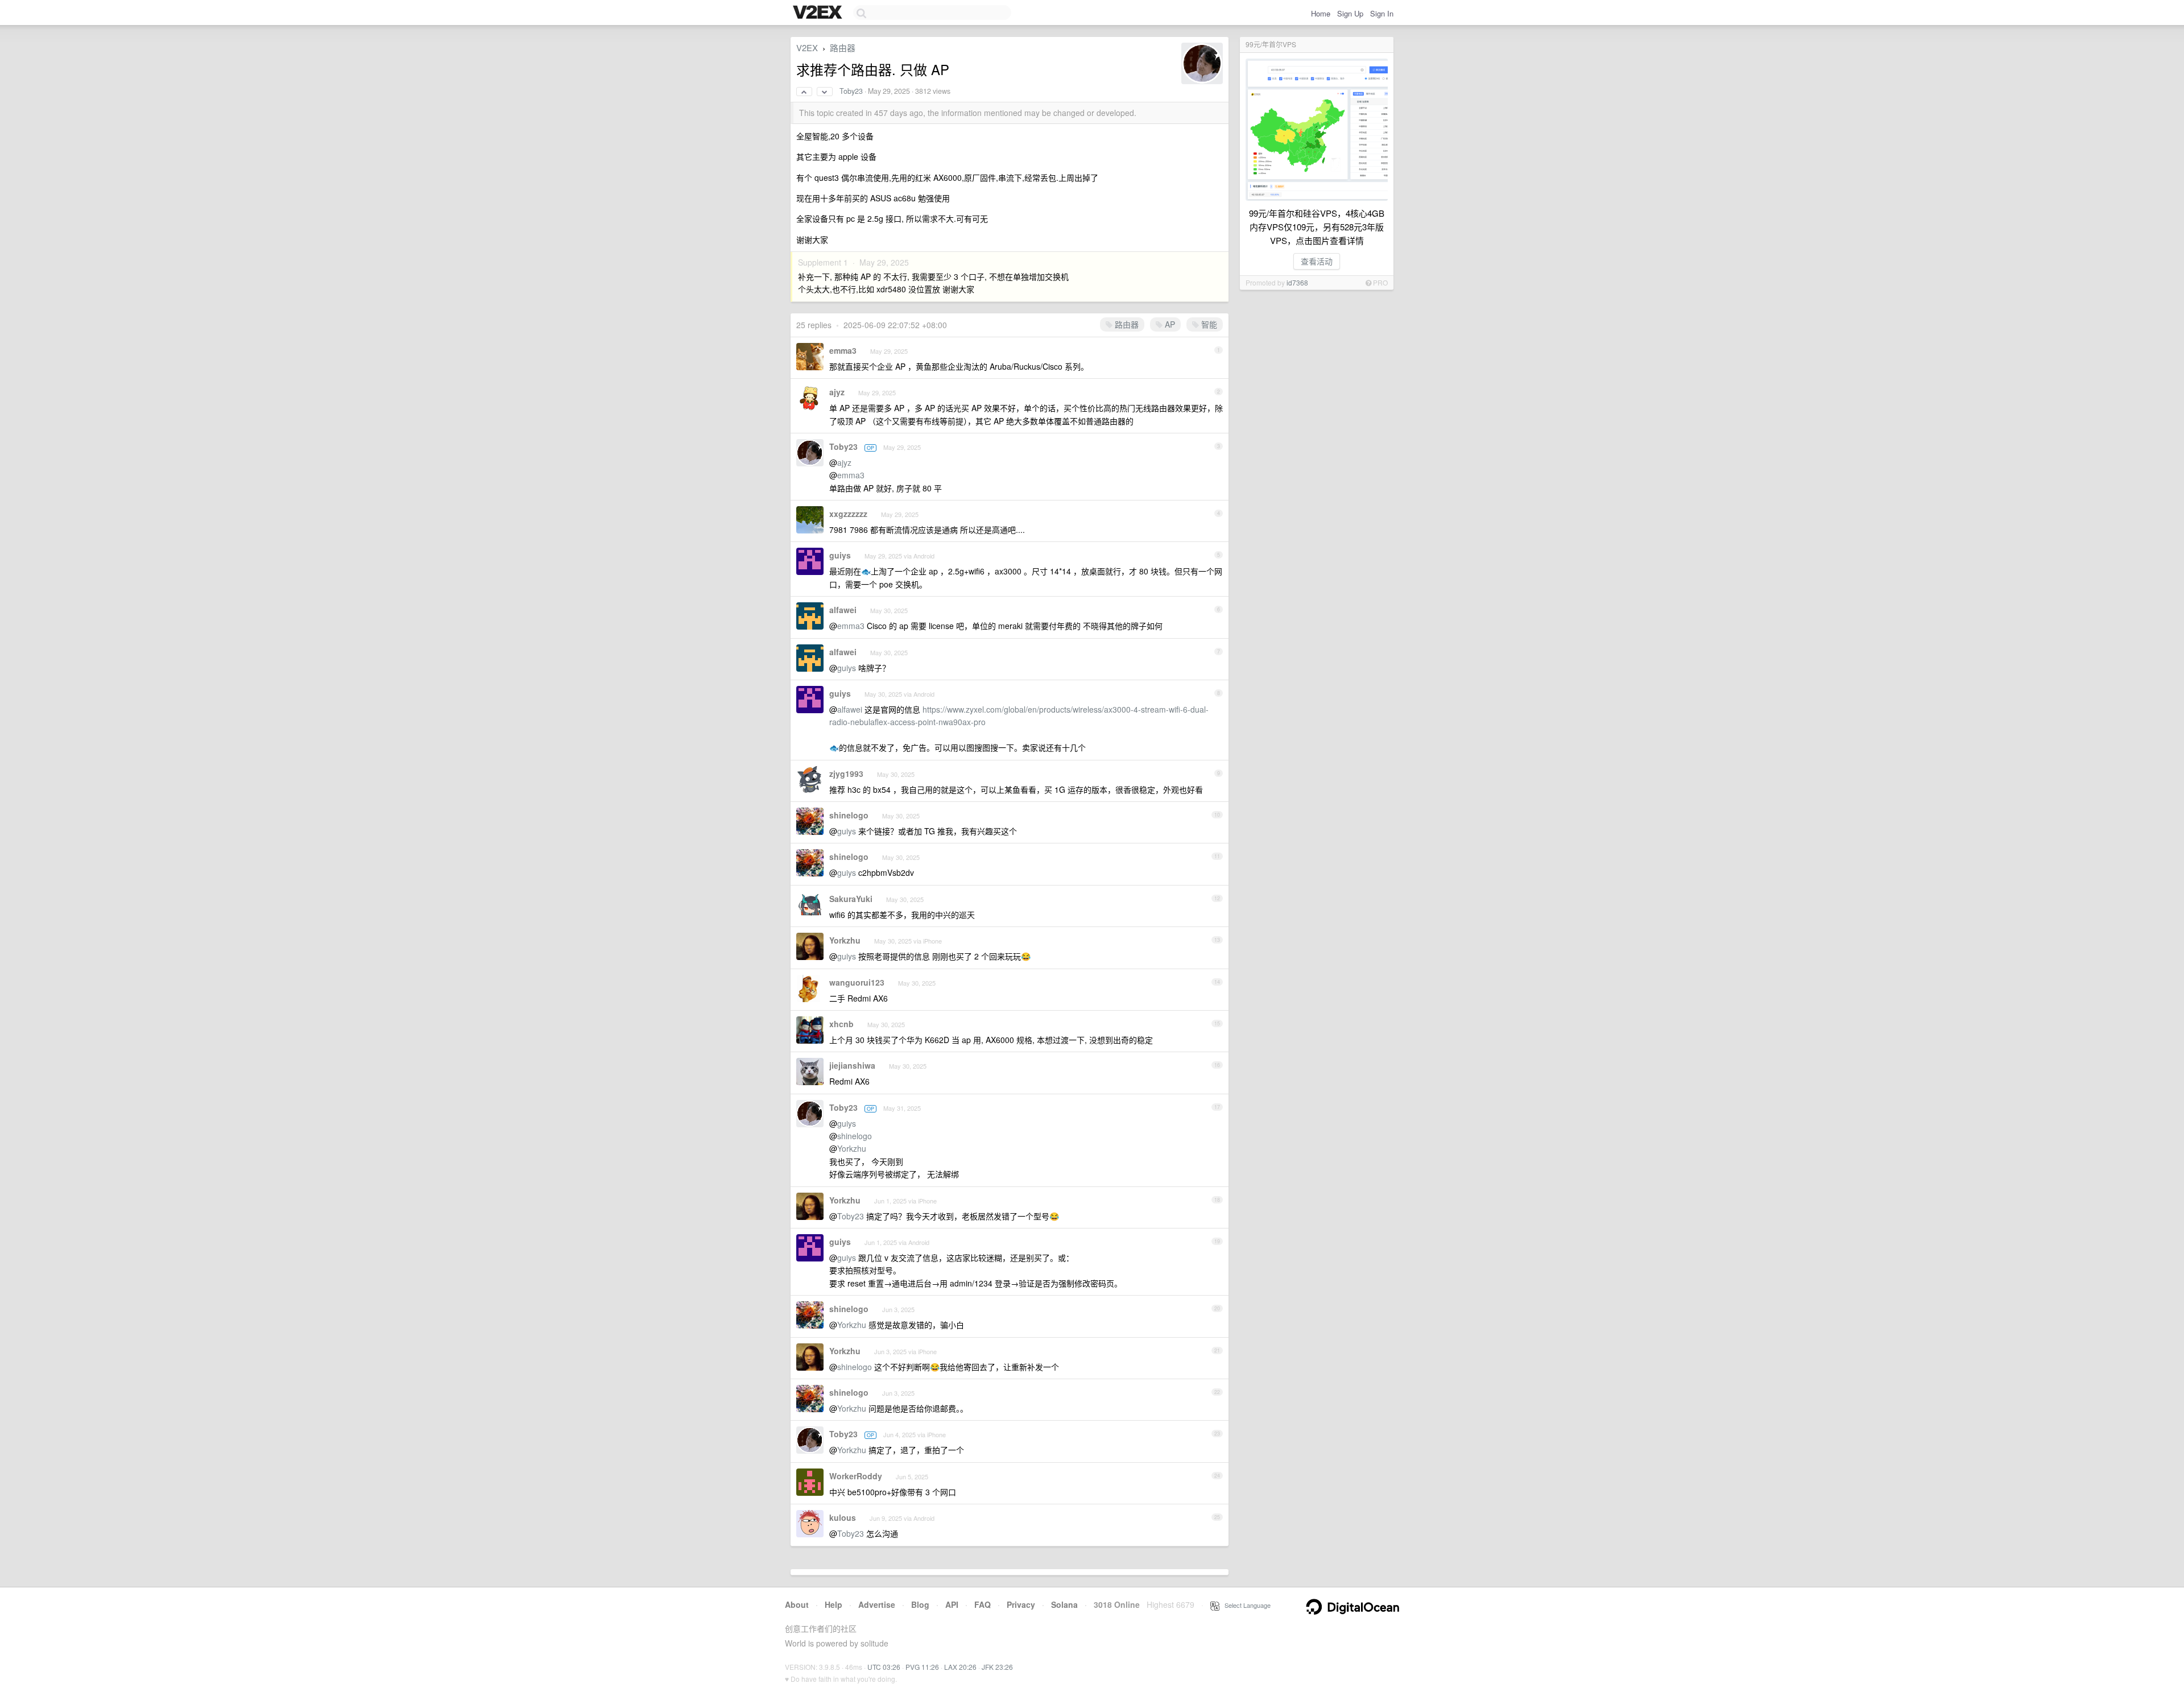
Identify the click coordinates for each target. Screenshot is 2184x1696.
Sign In (1382, 13)
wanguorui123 (857, 982)
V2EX (807, 47)
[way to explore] (819, 13)
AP (1169, 324)
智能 (1208, 324)
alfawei (843, 610)
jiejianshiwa (852, 1065)
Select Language (1245, 1605)
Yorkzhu (845, 940)
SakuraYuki (851, 899)
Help (834, 1604)
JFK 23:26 (997, 1667)
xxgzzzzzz (848, 514)
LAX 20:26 (960, 1667)
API (952, 1604)
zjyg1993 (846, 773)
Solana (1064, 1604)
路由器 (843, 47)
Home (1321, 13)
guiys (840, 555)
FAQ (983, 1604)
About (797, 1604)
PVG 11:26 (922, 1667)
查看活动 (1317, 261)
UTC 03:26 (884, 1667)
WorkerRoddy (856, 1476)
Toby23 (851, 91)
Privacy (1021, 1604)
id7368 (1297, 282)
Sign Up (1350, 13)
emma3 (843, 350)
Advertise (877, 1604)
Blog (920, 1604)
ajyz (837, 392)
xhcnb (841, 1024)
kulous (843, 1517)
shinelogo (849, 815)
